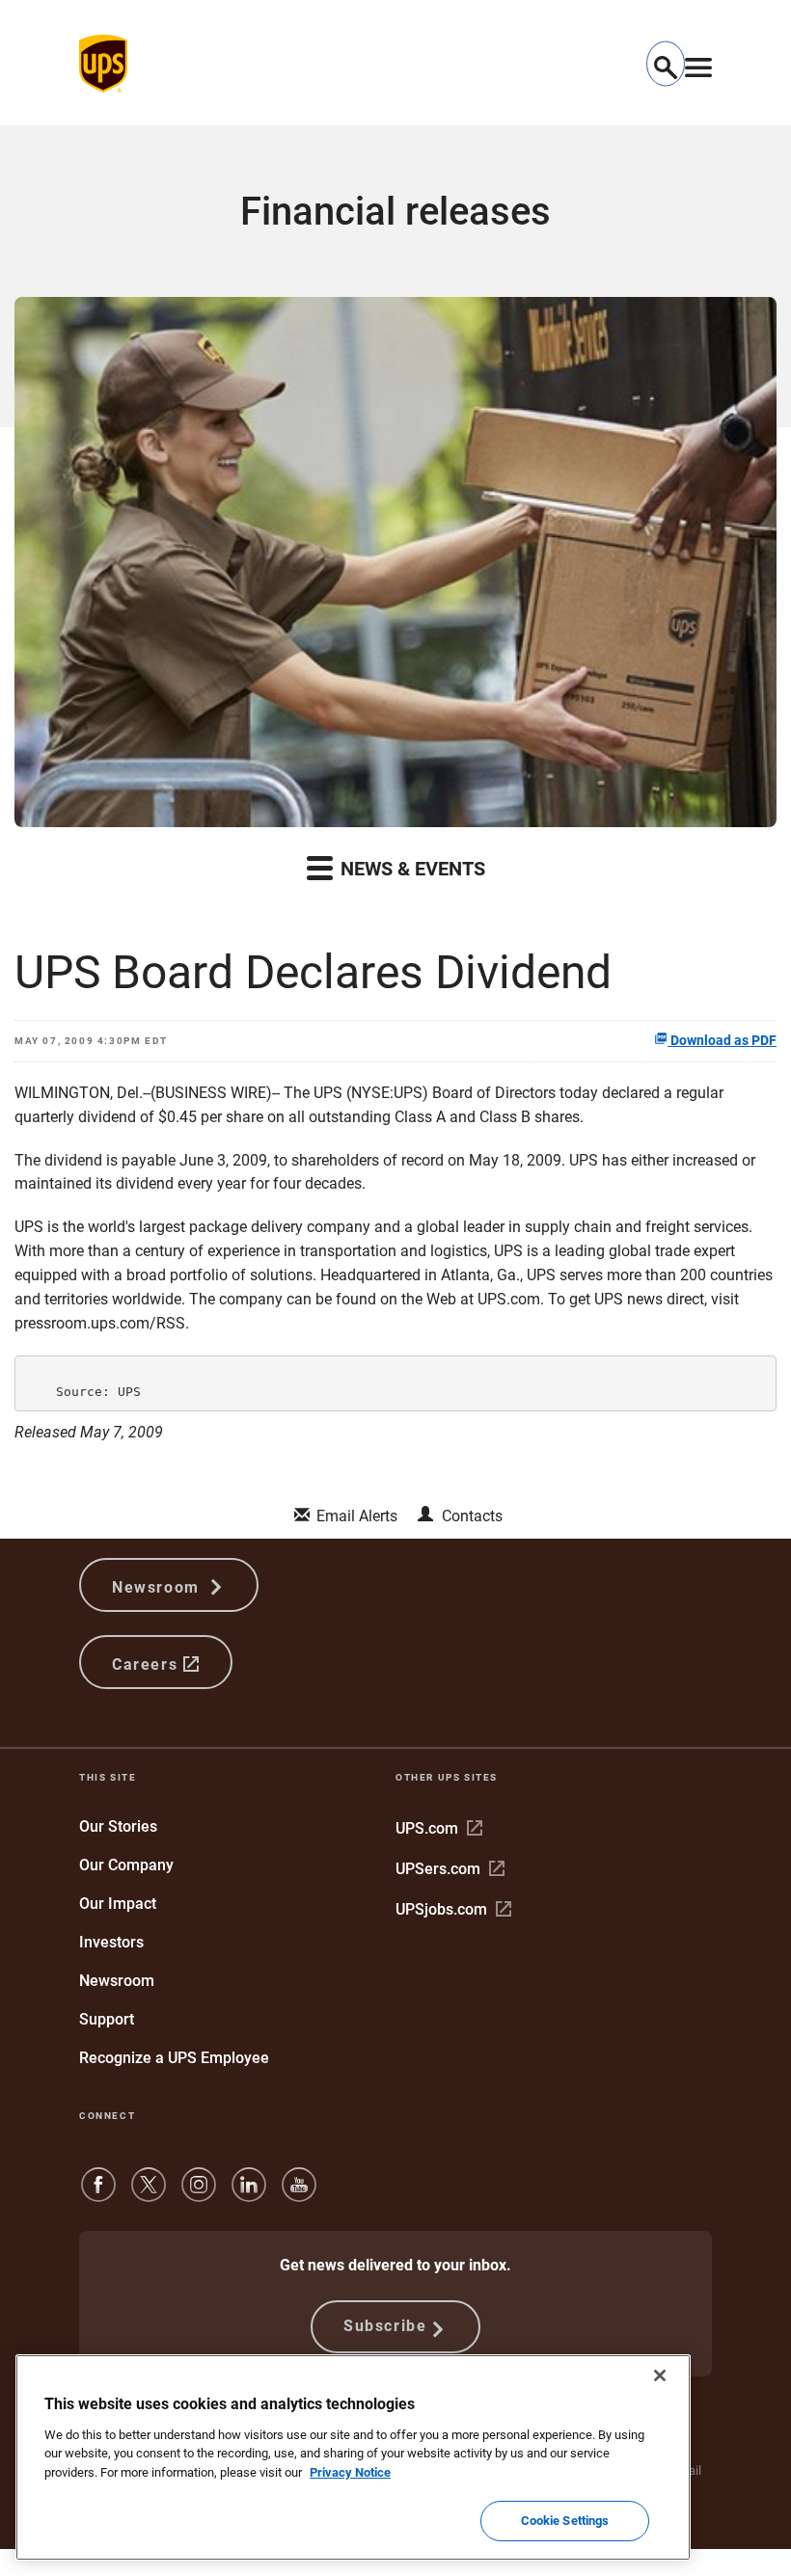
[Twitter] (149, 2194)
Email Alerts (357, 1516)
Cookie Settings (565, 2521)
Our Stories (118, 1826)
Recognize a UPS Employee (174, 2058)
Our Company (126, 1865)
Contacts (472, 1516)
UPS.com (439, 1828)
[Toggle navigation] (698, 64)
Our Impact (118, 1904)
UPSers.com (450, 1869)
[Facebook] (98, 2194)
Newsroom (158, 1587)
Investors (111, 1942)
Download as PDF (722, 1040)
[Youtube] (299, 2194)
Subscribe (385, 2326)
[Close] (660, 2375)
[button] (666, 64)
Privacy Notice (350, 2472)
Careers (148, 1664)
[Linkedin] (249, 2194)
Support (107, 2019)
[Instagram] (199, 2194)
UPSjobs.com (453, 1909)
